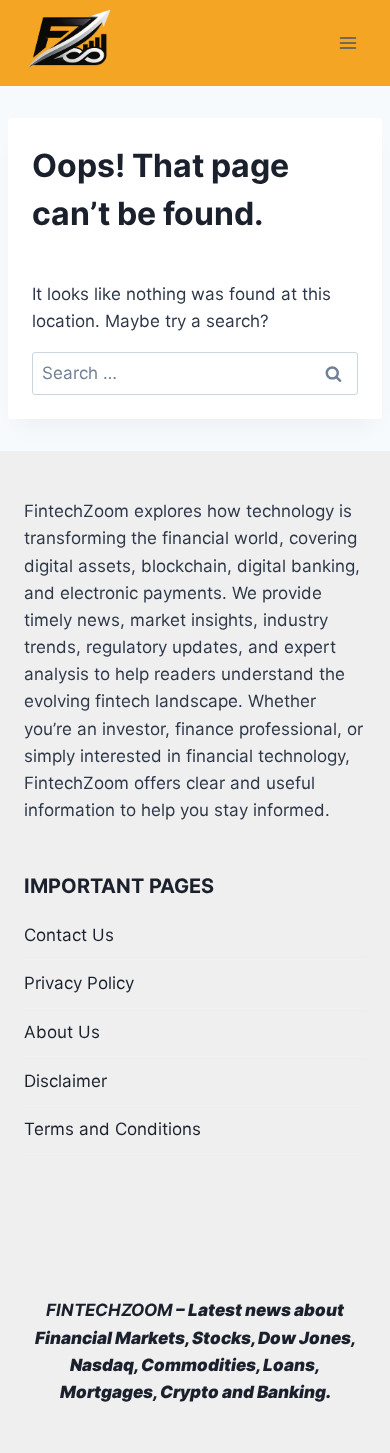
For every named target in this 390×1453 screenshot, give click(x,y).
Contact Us (69, 935)
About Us (62, 1032)
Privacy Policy (79, 983)
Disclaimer (65, 1081)
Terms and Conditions (112, 1129)
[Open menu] (347, 43)
